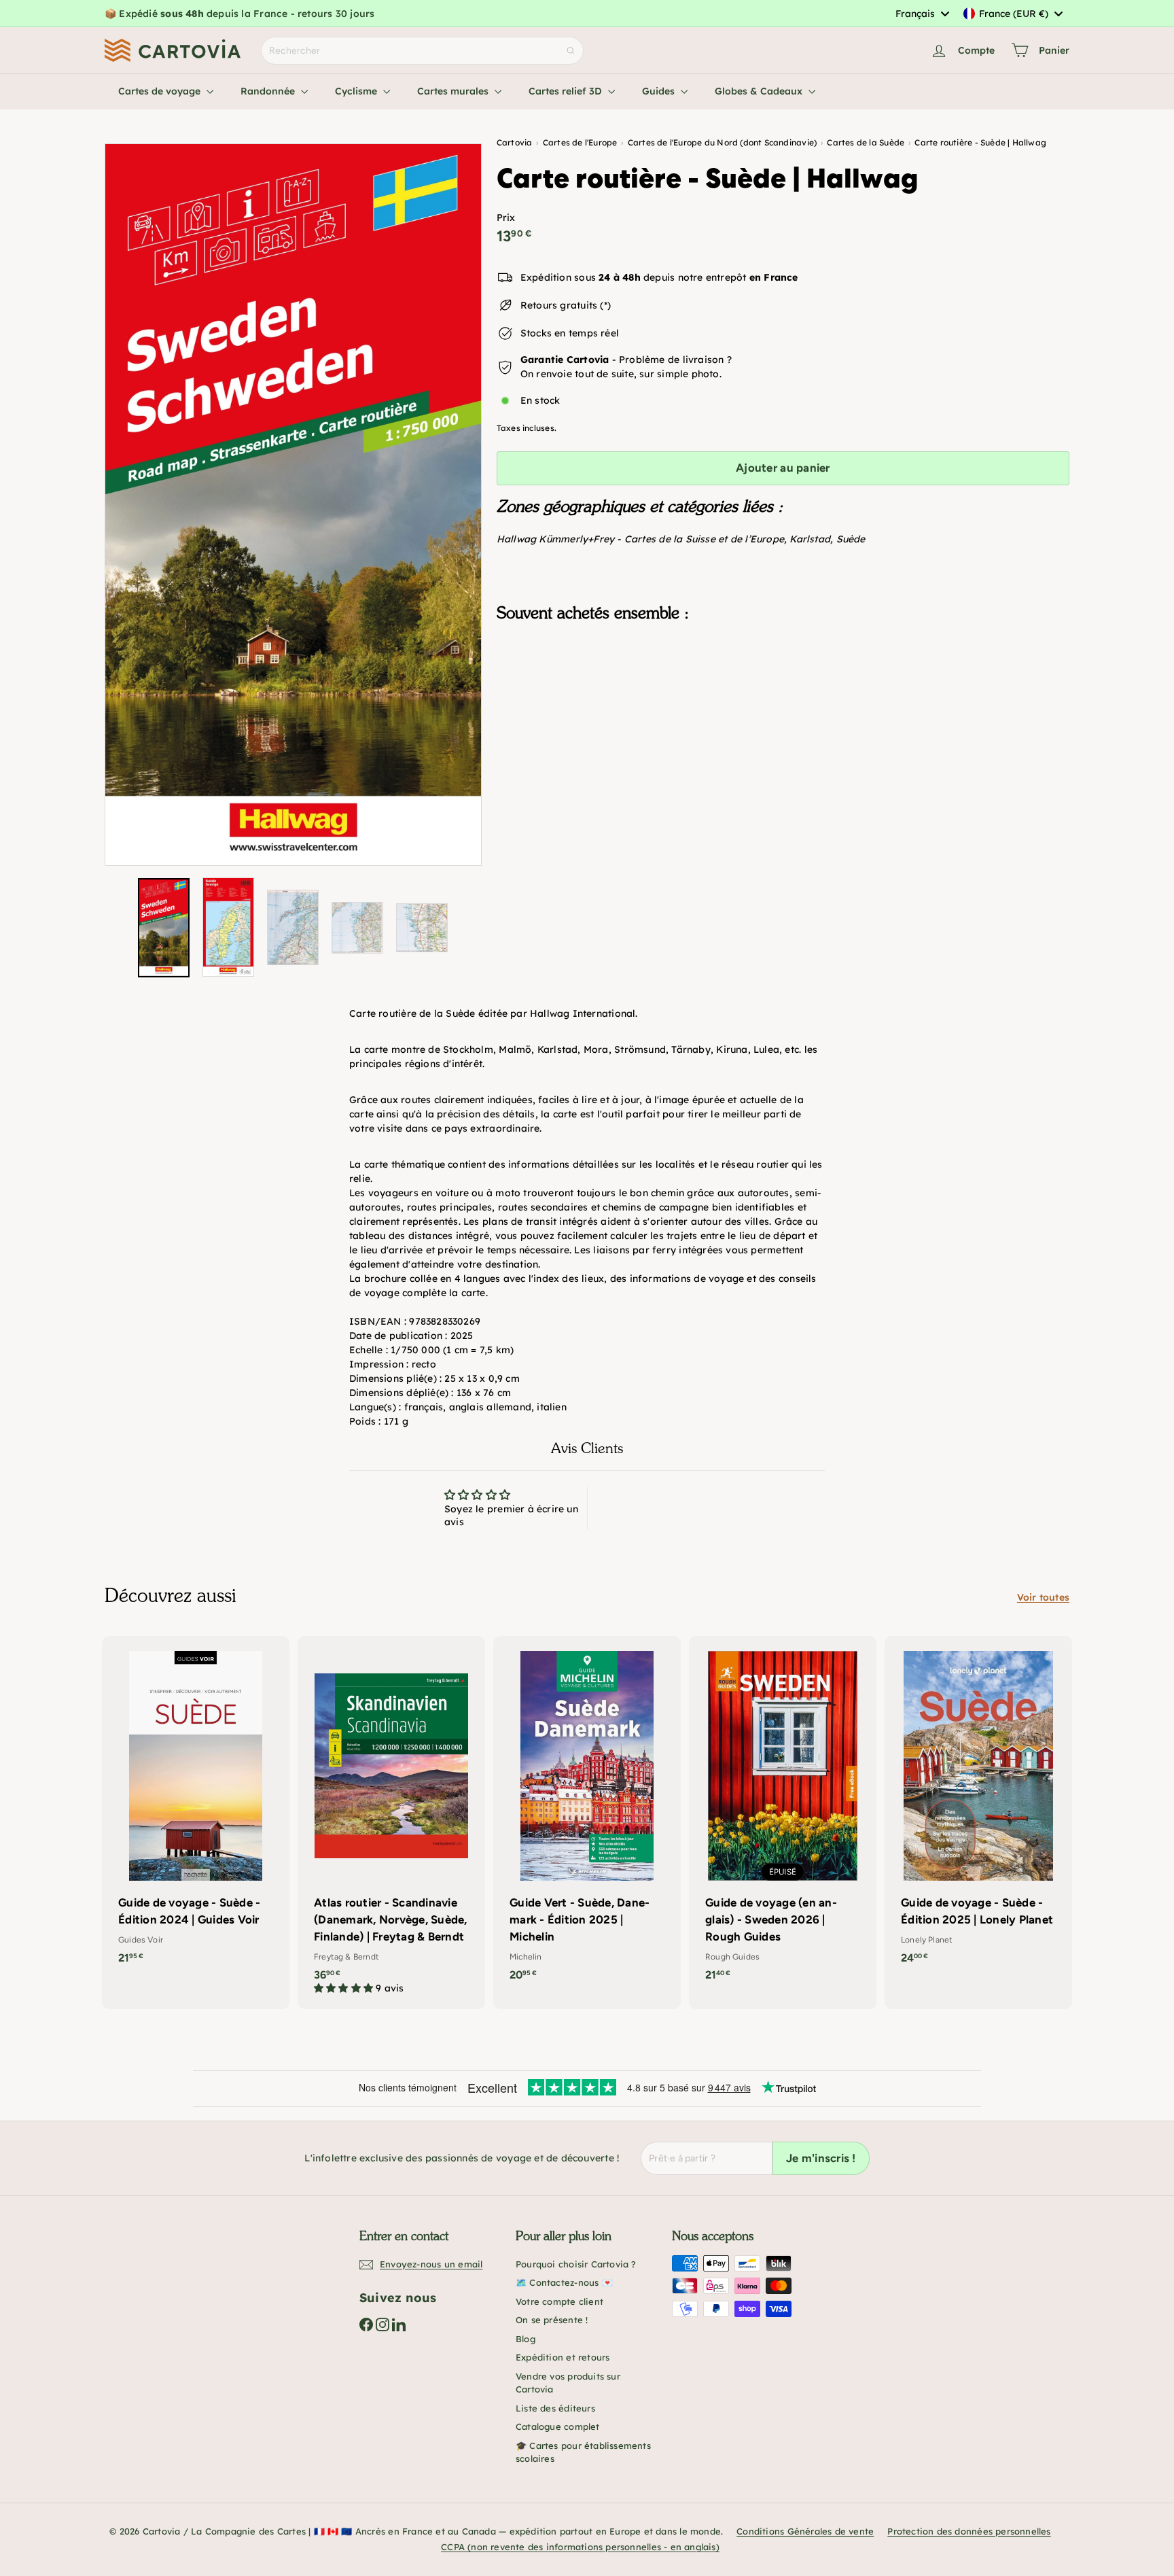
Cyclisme (357, 91)
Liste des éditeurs (555, 2408)
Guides (660, 91)
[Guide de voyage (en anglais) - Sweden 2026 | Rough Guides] (783, 1815)
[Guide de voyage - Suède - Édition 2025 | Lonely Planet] (978, 1807)
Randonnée (269, 91)
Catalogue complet (558, 2426)
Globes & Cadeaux (760, 91)
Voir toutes (1043, 1597)
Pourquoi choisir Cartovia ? (576, 2264)
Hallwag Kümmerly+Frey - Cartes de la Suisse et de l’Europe (640, 539)
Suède (851, 539)
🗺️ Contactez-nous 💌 (564, 2282)
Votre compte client (559, 2301)
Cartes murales (454, 91)
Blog (526, 2339)
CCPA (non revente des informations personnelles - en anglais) (580, 2547)
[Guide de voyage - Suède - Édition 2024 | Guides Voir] (196, 1807)
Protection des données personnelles (969, 2531)
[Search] (571, 51)
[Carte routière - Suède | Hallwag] (783, 701)
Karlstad (810, 539)
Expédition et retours (563, 2357)
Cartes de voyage (161, 91)
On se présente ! (552, 2320)
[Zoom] (293, 505)
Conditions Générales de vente (805, 2531)
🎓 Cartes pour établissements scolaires (583, 2452)
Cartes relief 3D (567, 91)
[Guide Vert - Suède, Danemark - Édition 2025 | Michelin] (587, 1815)
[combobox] (922, 14)
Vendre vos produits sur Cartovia (568, 2383)
